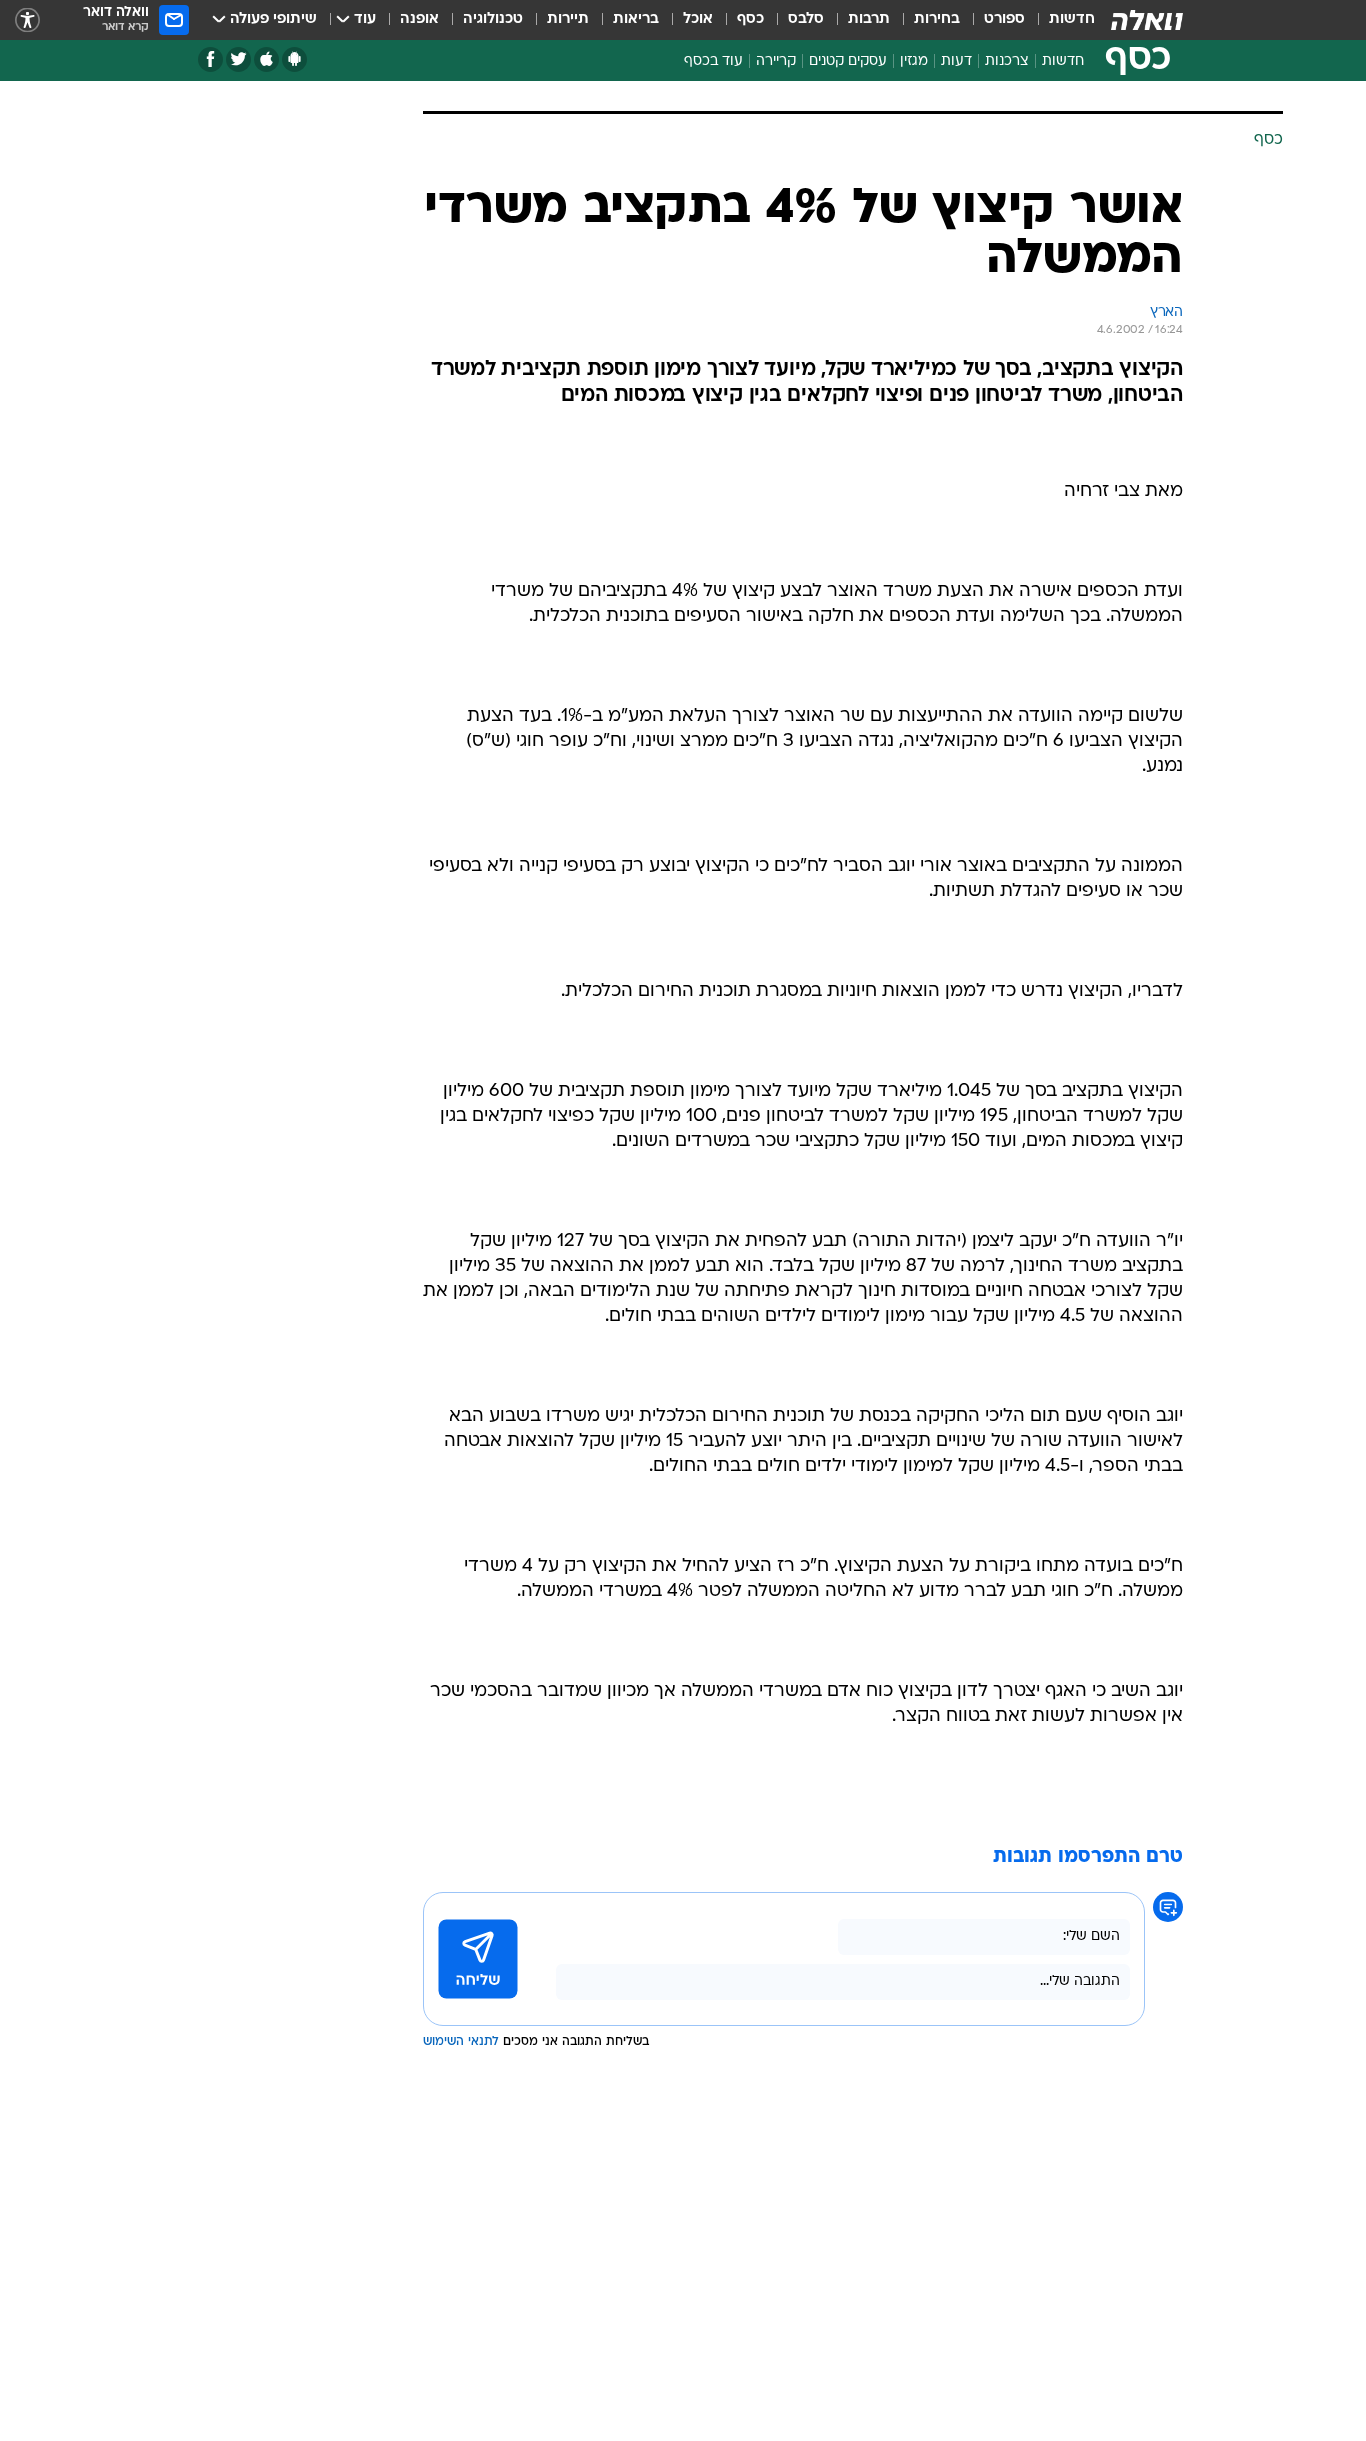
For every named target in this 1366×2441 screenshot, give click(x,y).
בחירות (937, 19)
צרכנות (1007, 61)
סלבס (806, 19)
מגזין (914, 61)
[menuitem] (1060, 20)
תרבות (869, 19)
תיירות (568, 19)
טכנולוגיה (493, 19)
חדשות (1072, 19)
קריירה (776, 61)
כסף (750, 19)
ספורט (1004, 19)
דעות (956, 61)
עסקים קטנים (848, 61)
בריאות (636, 19)
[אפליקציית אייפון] (266, 59)
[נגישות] (27, 20)
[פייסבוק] (210, 59)
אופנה (419, 19)
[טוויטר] (238, 59)
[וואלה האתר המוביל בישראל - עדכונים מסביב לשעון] (1147, 20)
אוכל (698, 19)
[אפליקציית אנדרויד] (294, 59)
